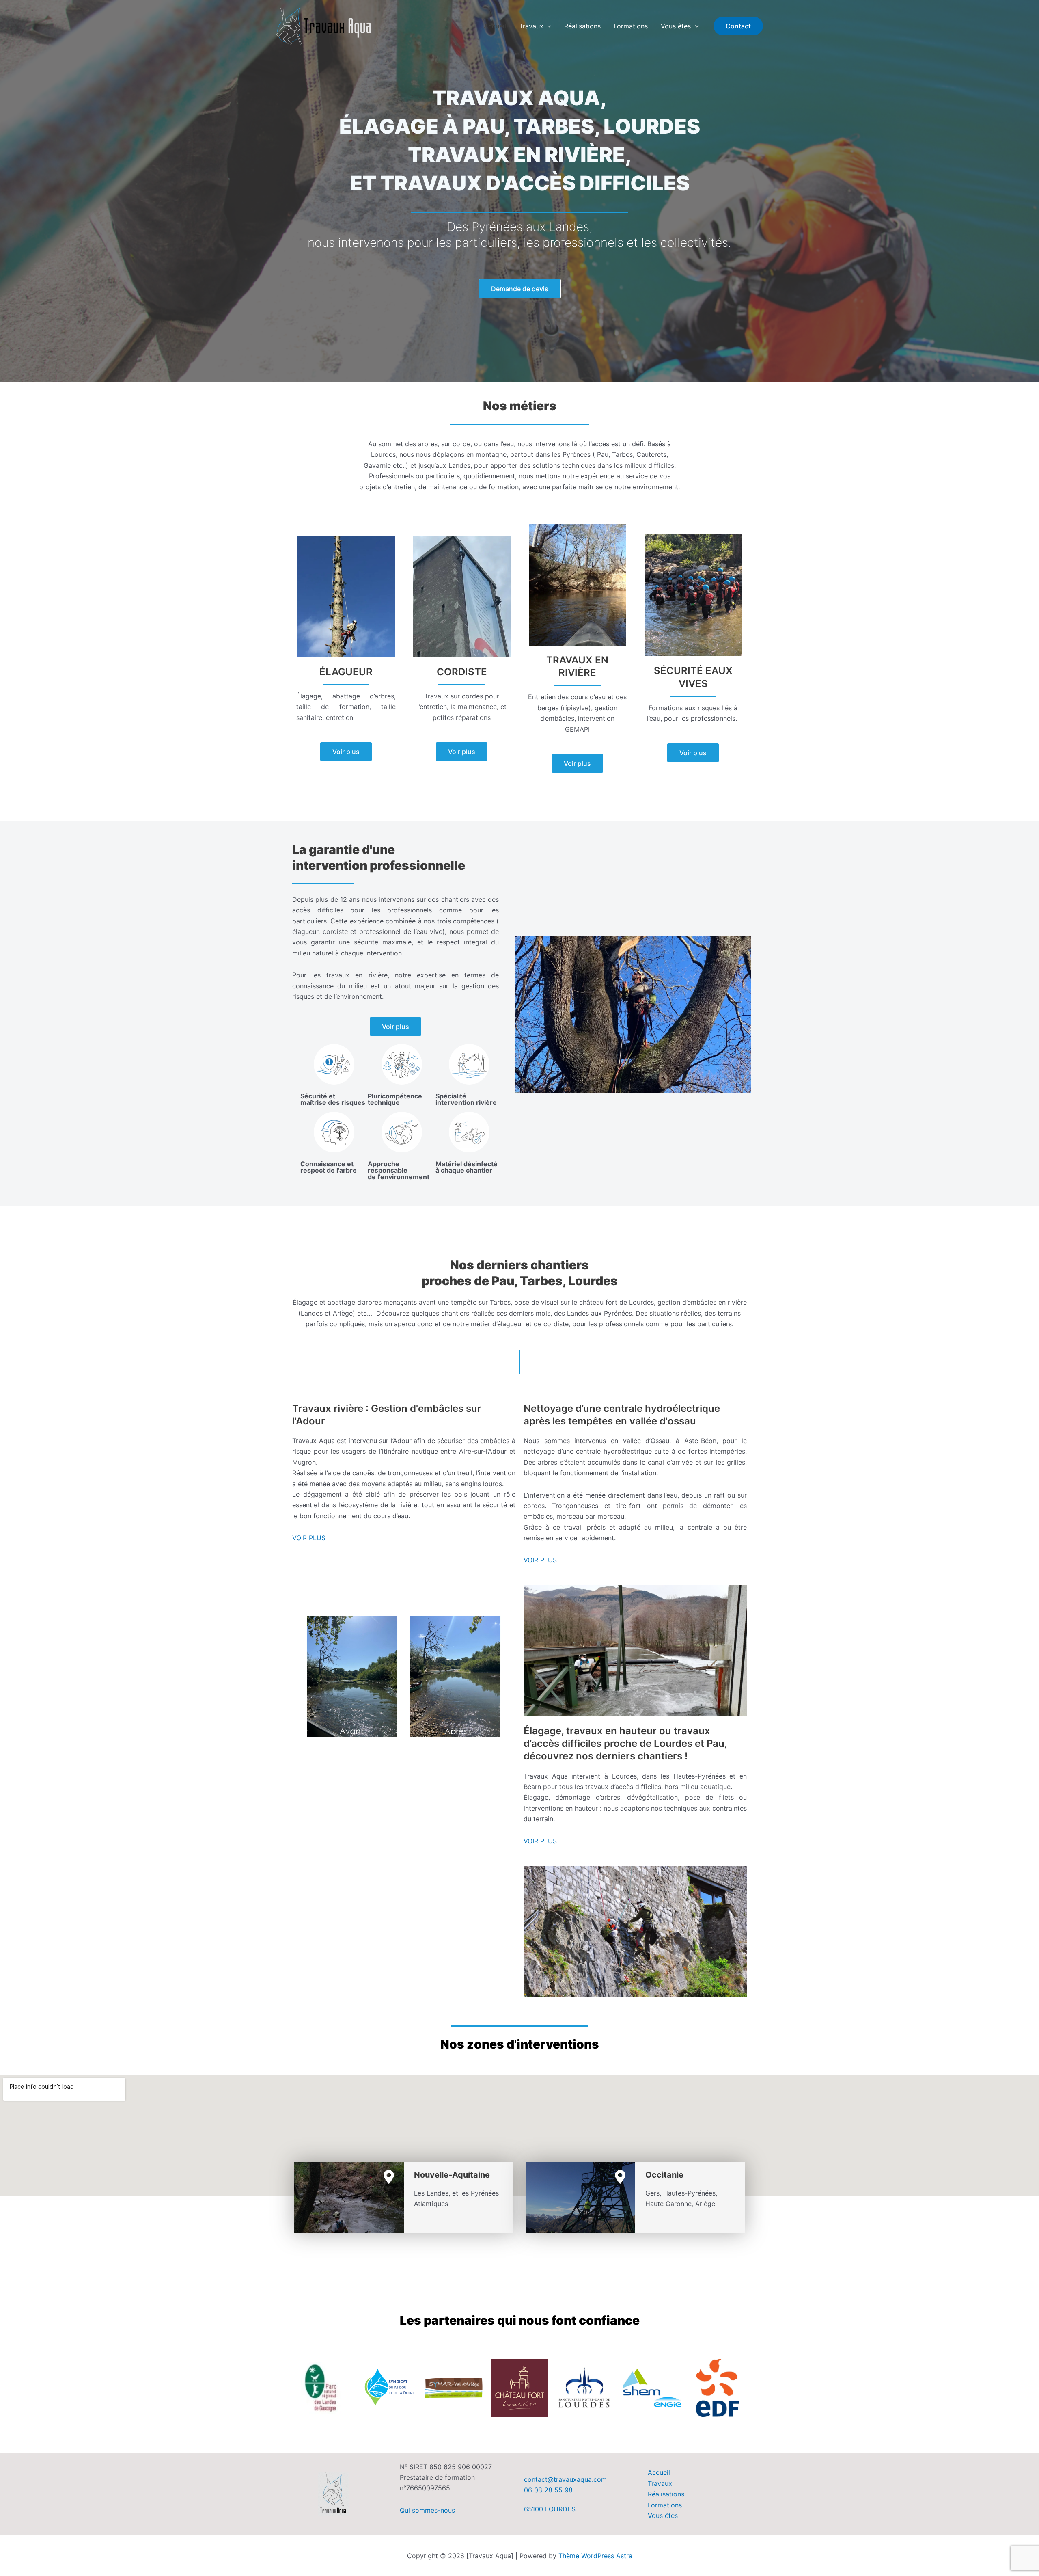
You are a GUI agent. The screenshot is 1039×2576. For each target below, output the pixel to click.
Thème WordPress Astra (595, 2556)
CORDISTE (462, 672)
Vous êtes (676, 26)
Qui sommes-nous (427, 2510)
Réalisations (582, 26)
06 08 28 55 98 (548, 2490)
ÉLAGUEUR (346, 672)
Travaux (531, 26)
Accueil (495, 26)
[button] (548, 26)
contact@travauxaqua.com (565, 2479)
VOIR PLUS (309, 1538)
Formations (631, 26)
